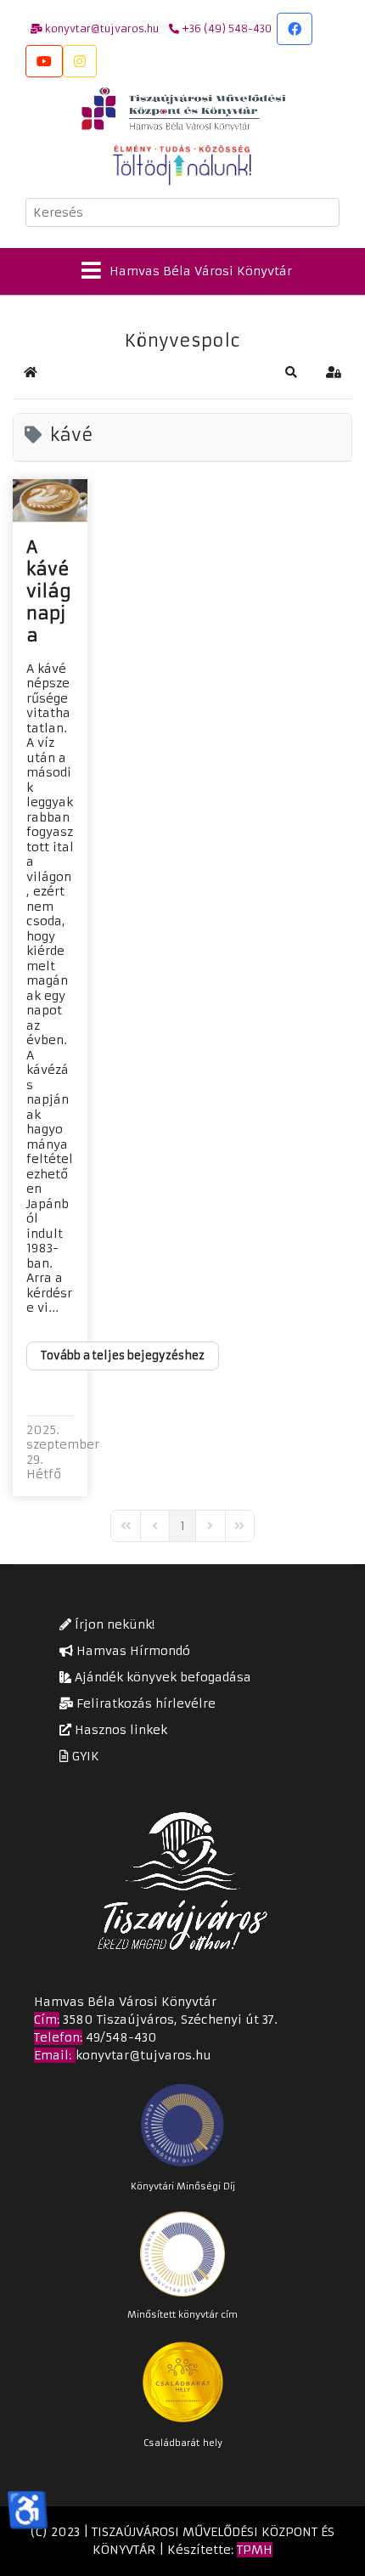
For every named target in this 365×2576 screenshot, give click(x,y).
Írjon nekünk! (113, 1624)
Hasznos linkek (119, 1730)
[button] (291, 372)
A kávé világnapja (49, 591)
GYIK (84, 1756)
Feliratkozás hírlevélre (144, 1703)
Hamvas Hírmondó (132, 1651)
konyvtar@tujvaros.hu (143, 2055)
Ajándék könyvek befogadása (161, 1677)
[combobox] (182, 212)
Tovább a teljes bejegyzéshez (123, 1356)
